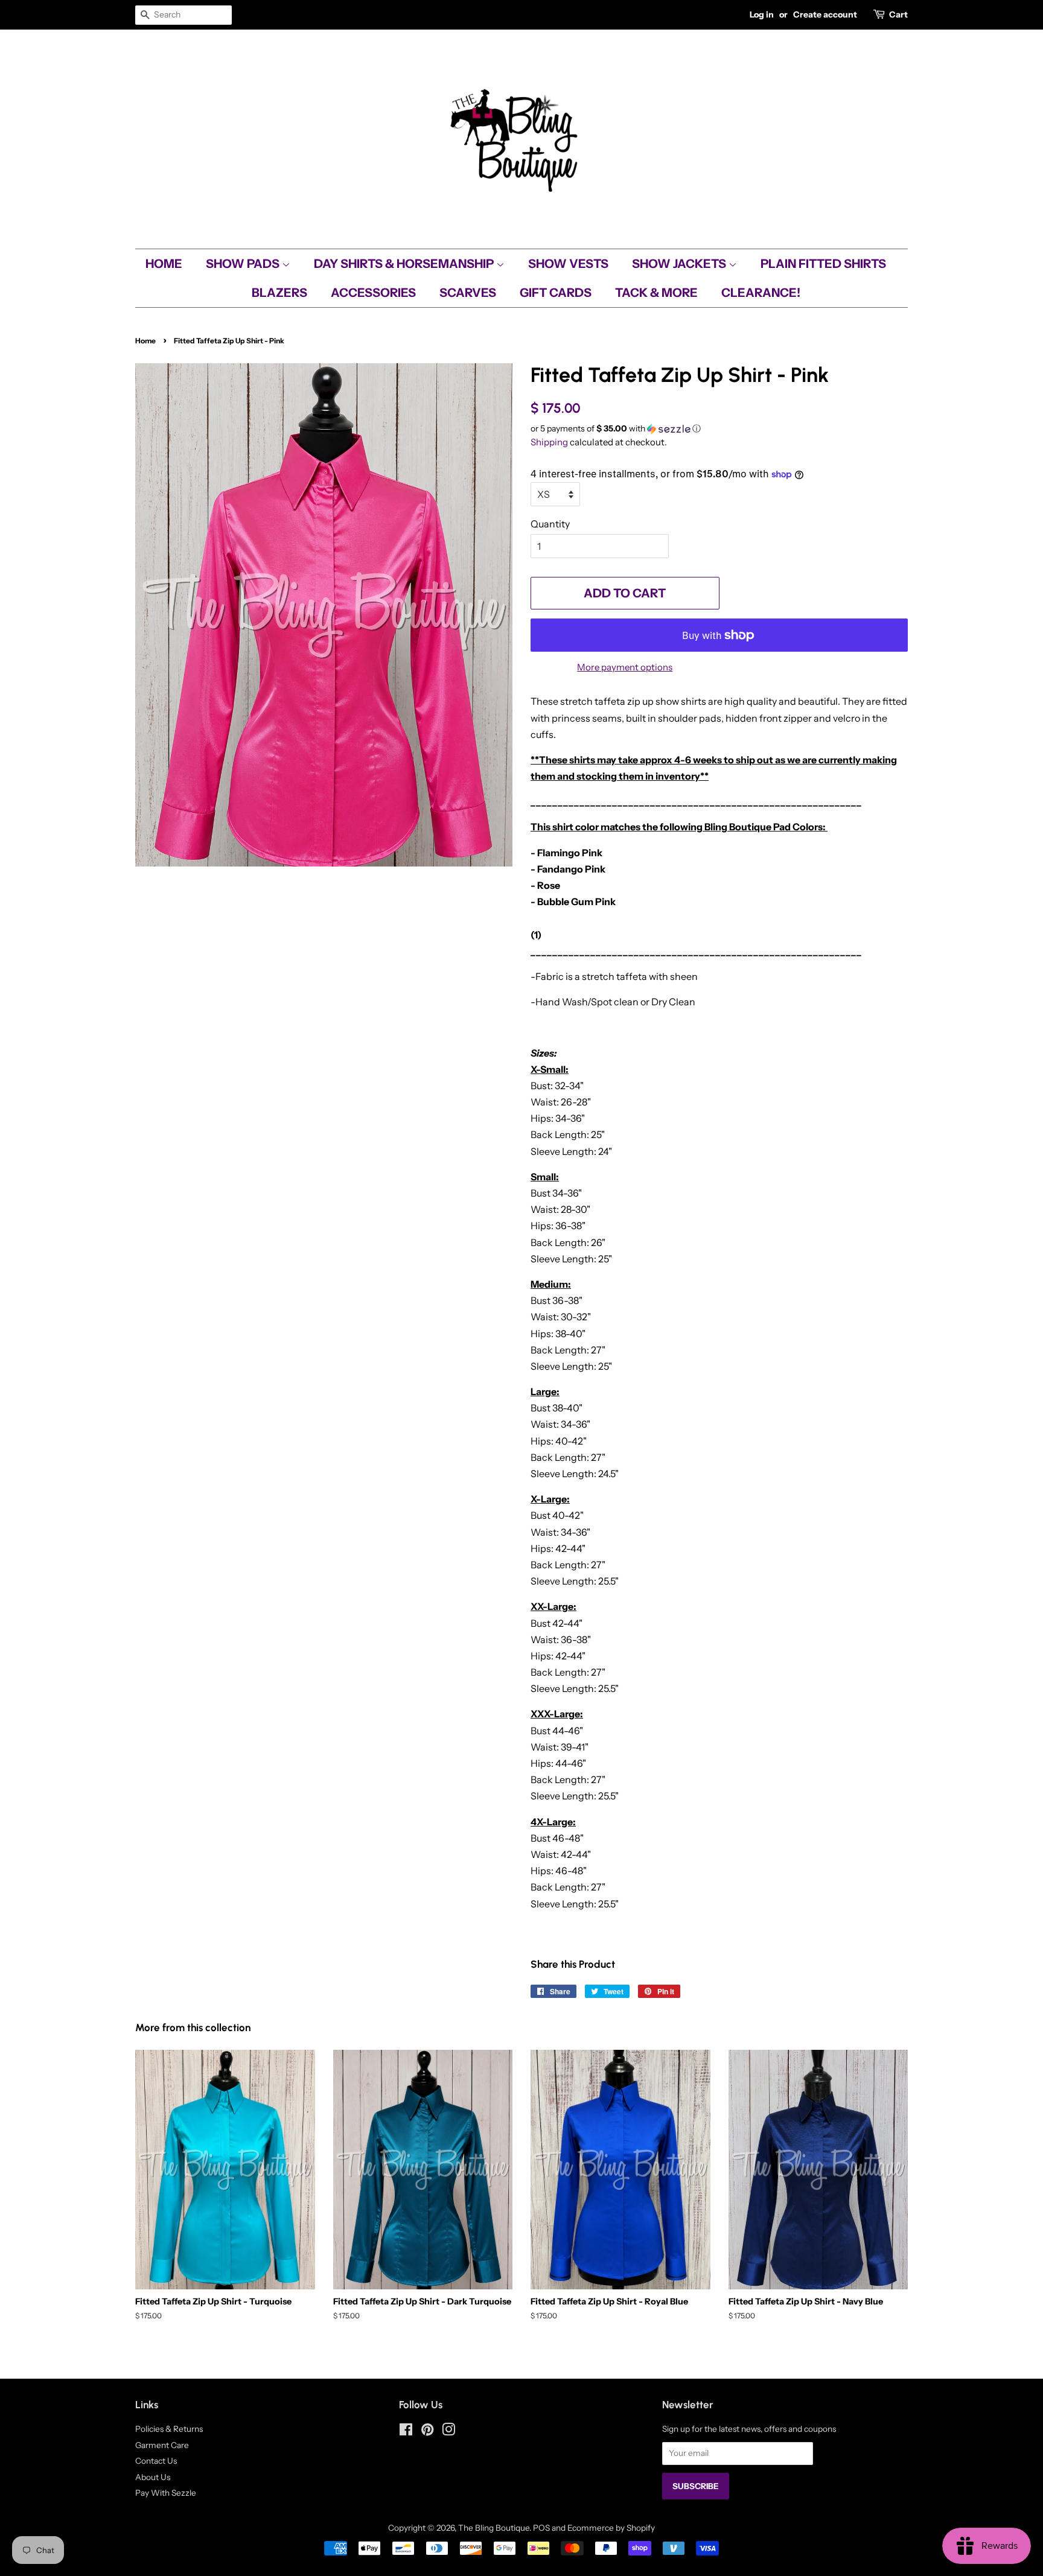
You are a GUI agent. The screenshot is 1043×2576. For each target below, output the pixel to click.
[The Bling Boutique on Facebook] (406, 2432)
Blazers (279, 293)
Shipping (549, 442)
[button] (719, 429)
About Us (153, 2477)
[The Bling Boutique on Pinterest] (427, 2432)
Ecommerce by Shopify (611, 2528)
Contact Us (156, 2461)
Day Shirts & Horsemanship (405, 264)
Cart (898, 14)
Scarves (468, 293)
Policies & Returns (169, 2429)
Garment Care (162, 2445)
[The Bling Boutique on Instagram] (448, 2432)
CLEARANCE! (761, 293)
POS (541, 2528)
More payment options (625, 667)
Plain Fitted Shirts (823, 264)
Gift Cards (556, 293)
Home (164, 264)
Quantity (550, 524)
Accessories (373, 293)
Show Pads (244, 264)
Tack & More (656, 293)
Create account (825, 14)
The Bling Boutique (494, 2528)
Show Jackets (680, 264)
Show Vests (568, 264)
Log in (762, 14)
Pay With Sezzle (166, 2493)
